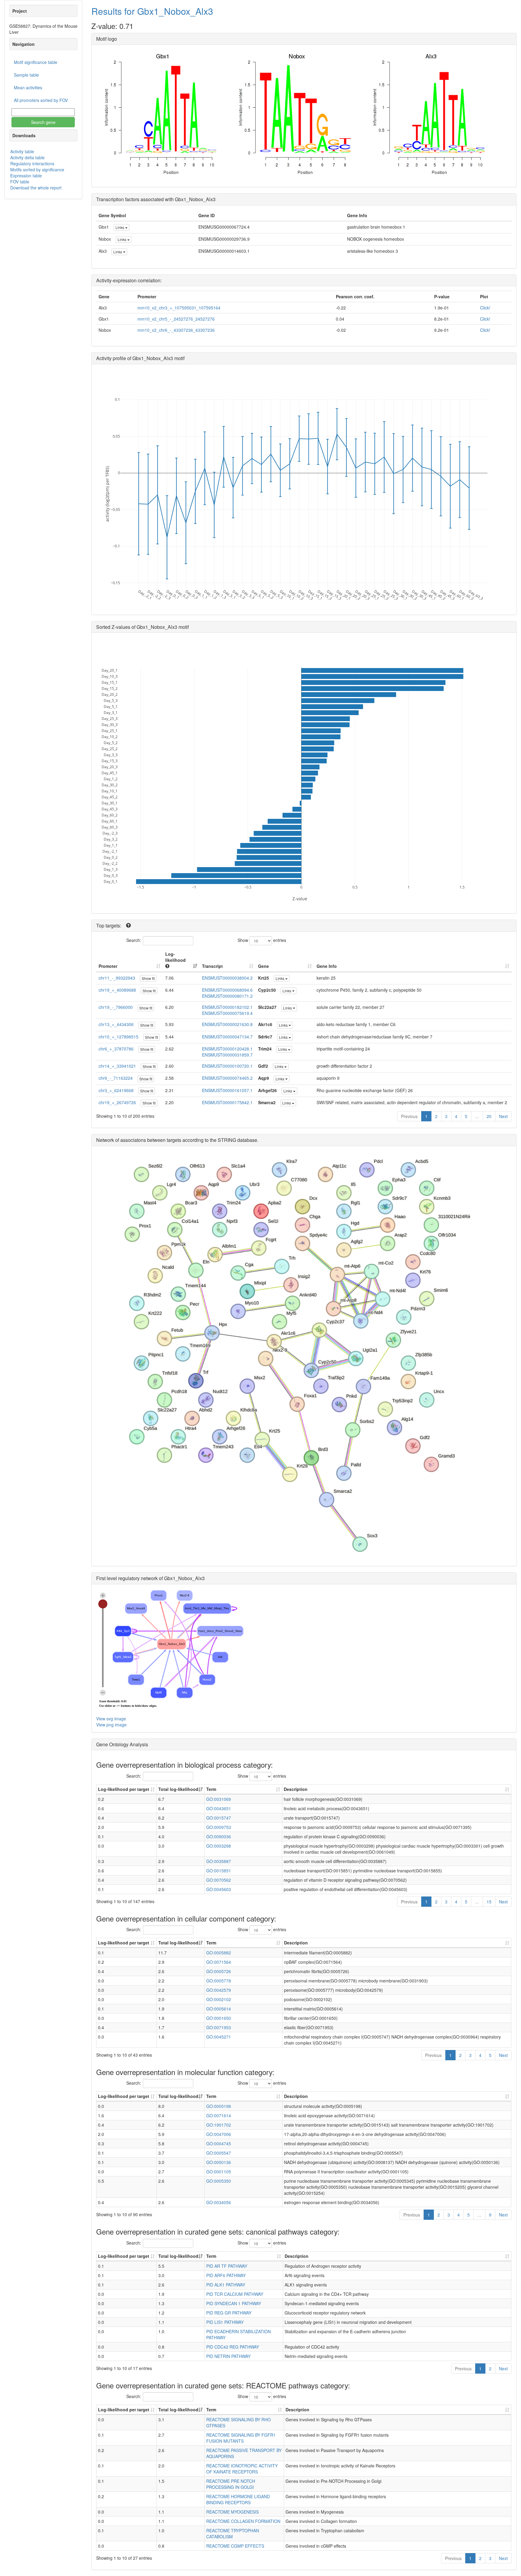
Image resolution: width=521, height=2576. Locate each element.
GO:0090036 (219, 1836)
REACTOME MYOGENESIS (232, 2512)
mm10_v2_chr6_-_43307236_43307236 (176, 330)
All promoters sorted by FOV (41, 100)
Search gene (43, 122)
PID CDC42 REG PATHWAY (233, 2347)
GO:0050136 (219, 2162)
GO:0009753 (219, 1827)
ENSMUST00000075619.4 (227, 1013)
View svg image (111, 1719)
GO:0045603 (219, 1889)
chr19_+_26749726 (117, 1102)
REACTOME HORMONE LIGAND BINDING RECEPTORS (238, 2499)
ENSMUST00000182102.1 (227, 1007)
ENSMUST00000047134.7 (227, 1037)
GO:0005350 (219, 2181)
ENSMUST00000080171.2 (227, 996)
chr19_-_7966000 (116, 1007)
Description (296, 1789)
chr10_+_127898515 (118, 1037)
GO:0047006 (219, 2134)
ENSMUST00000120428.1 (227, 1049)
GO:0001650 (219, 2018)
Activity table (22, 151)
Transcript (212, 966)
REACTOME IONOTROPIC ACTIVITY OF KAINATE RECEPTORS (242, 2469)
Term (211, 1789)
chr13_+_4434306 (116, 1024)
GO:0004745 (219, 2143)
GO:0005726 (219, 1971)
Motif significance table (36, 62)
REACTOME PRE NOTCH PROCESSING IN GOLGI (231, 2484)
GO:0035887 (219, 1861)
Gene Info (327, 966)
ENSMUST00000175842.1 (227, 1102)
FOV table (20, 182)
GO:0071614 (219, 2115)
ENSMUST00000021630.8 (227, 1024)
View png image (111, 1725)
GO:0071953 (219, 2027)
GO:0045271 (219, 2037)
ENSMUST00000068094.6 (227, 990)
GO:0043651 (219, 1808)
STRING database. (238, 1140)
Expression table (26, 176)
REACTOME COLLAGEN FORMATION (243, 2521)
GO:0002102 (219, 1999)
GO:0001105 (219, 2172)
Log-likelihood (175, 957)
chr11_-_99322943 (117, 978)
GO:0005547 (219, 2153)
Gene (264, 966)
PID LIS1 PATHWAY (225, 2322)
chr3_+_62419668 (116, 1090)
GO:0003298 (219, 1846)
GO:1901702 (219, 2125)
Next (503, 1116)
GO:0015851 (219, 1871)
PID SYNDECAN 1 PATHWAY (234, 2303)
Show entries (262, 940)
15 (489, 1902)
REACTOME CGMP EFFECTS (235, 2546)
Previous (409, 1116)
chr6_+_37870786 (116, 1049)
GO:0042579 (219, 1990)
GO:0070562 (219, 1880)
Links (120, 227)
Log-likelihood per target (124, 1789)
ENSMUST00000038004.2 (227, 978)
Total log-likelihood (178, 1789)
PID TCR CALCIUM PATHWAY (235, 2294)
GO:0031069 (219, 1799)
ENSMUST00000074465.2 (227, 1078)
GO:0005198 (219, 2106)
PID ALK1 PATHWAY (226, 2285)
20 (489, 1116)
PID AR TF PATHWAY (227, 2266)
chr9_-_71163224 (116, 1078)
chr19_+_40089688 (117, 990)
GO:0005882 (219, 1953)
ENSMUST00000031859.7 (227, 1055)
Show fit (148, 978)
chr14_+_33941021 (117, 1066)
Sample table (26, 75)
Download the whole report (36, 188)
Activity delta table (27, 157)
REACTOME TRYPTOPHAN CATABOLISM (233, 2533)
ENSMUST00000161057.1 (227, 1090)
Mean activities (28, 87)
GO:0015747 (219, 1818)
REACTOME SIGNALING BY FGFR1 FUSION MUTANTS (241, 2438)
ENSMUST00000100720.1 (227, 1066)
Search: (134, 940)
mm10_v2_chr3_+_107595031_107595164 (179, 308)
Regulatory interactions (32, 163)
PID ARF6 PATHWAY (226, 2275)
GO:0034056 (219, 2202)
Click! (485, 308)
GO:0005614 (219, 2009)
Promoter (108, 966)
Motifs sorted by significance (37, 170)
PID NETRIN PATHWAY (228, 2356)
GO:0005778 (219, 1981)
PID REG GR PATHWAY (229, 2313)
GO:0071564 (219, 1962)
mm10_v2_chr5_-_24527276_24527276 (176, 319)
